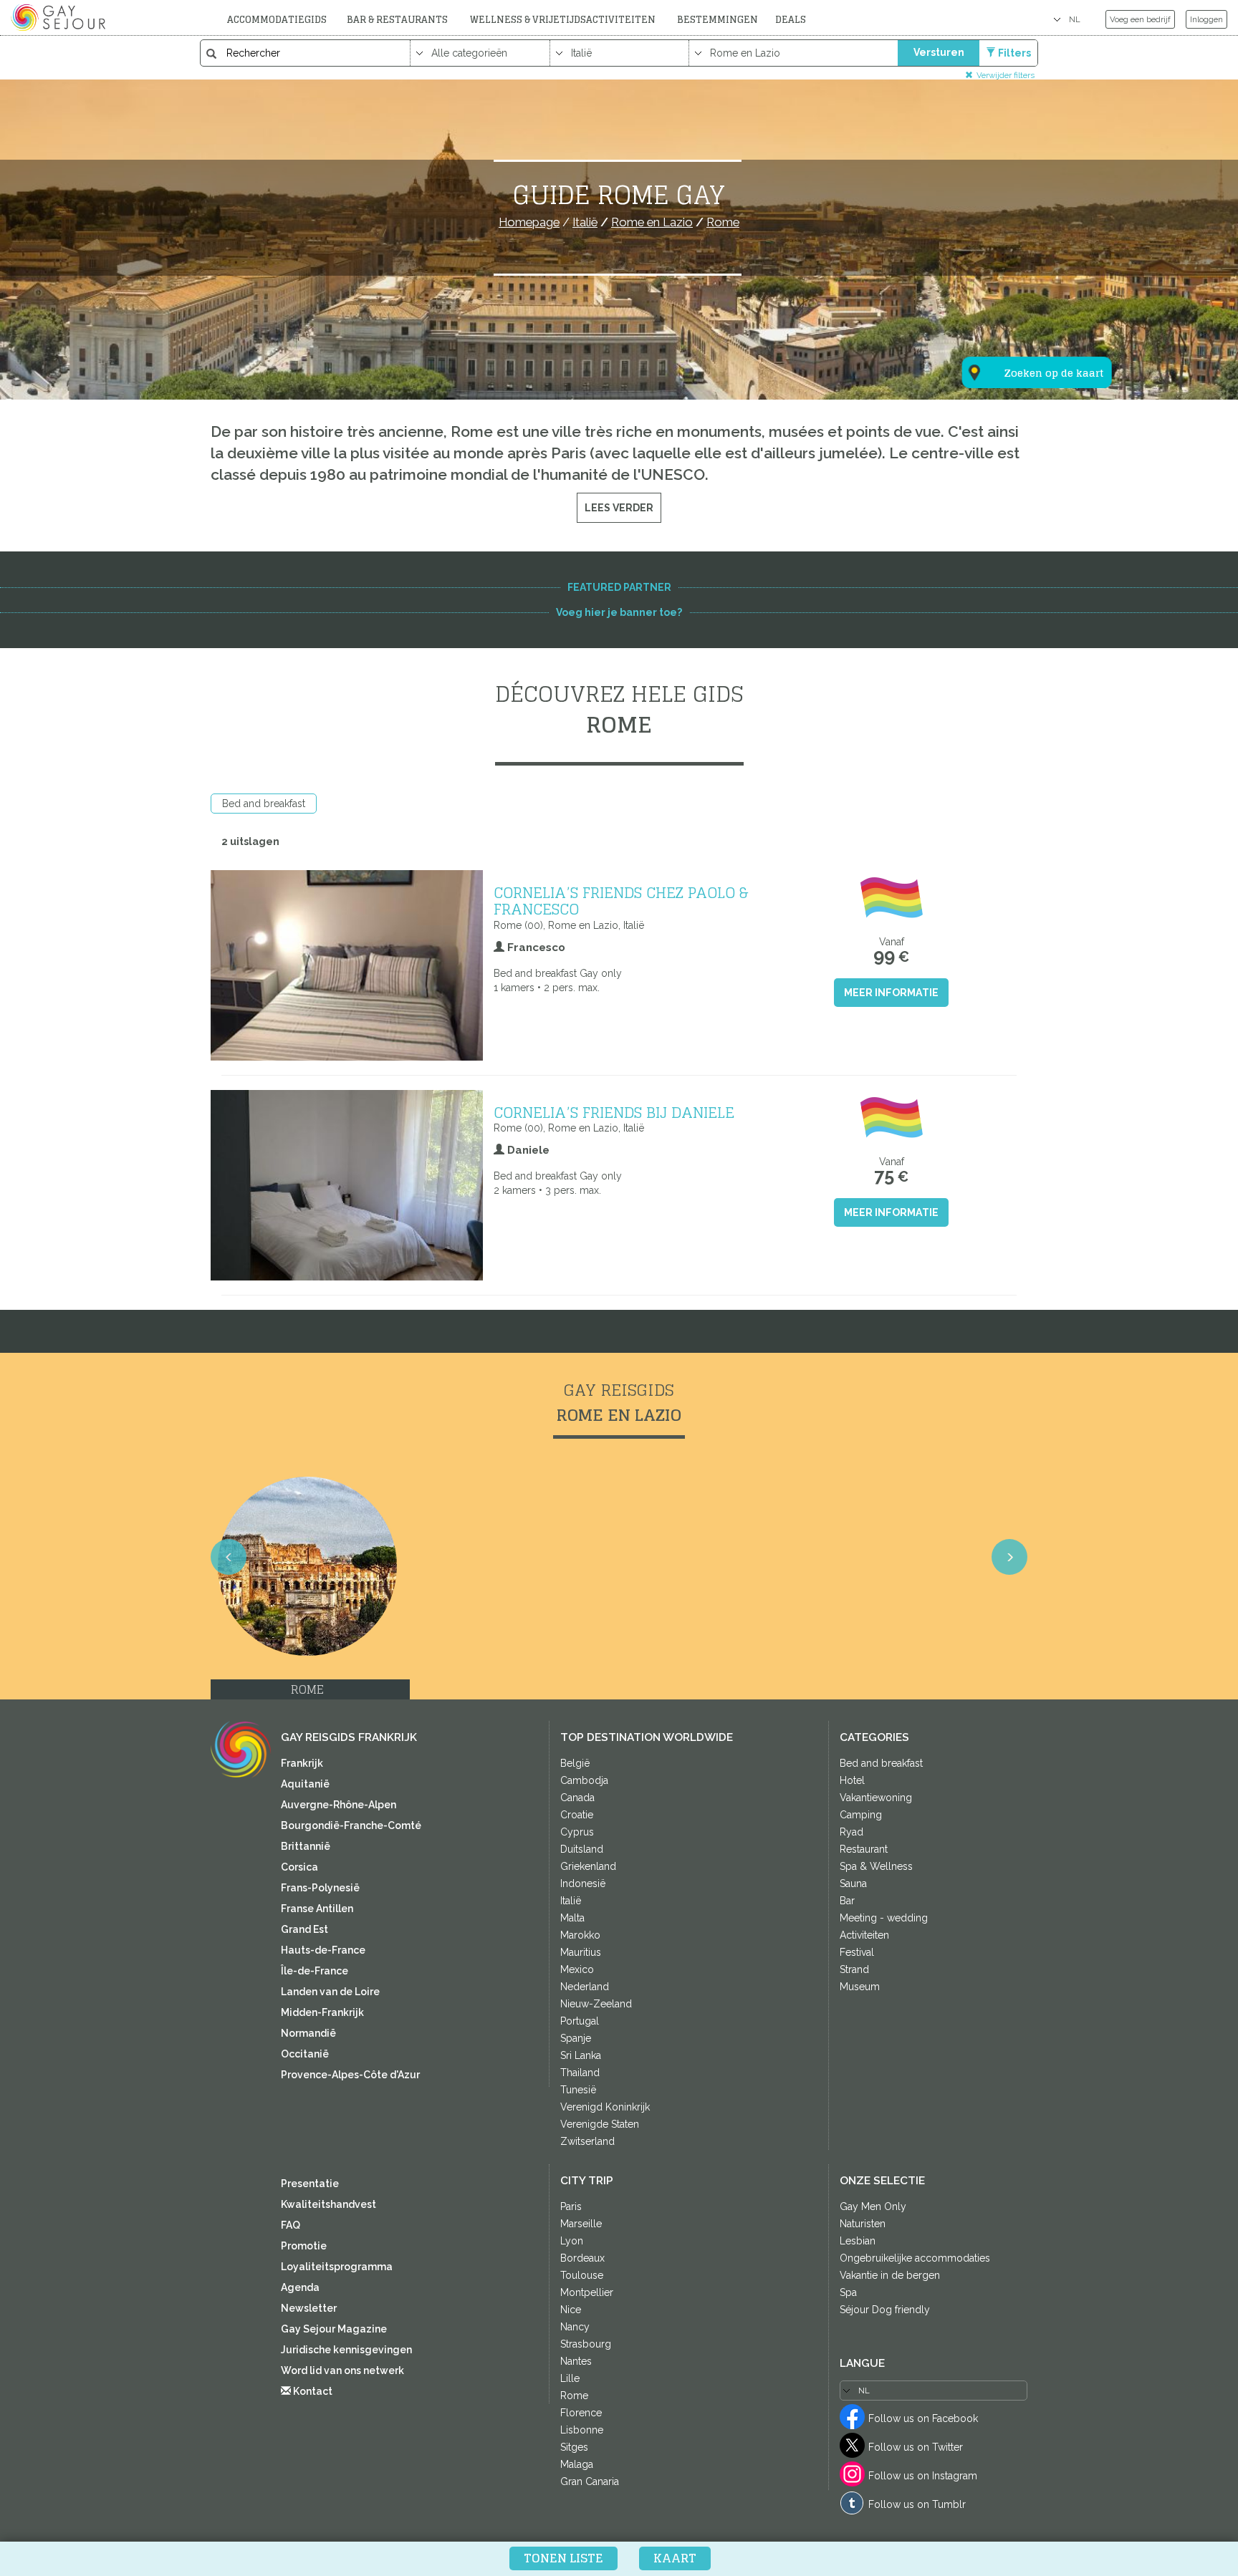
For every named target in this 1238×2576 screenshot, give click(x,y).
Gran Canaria (590, 2481)
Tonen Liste (563, 2558)
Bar (847, 1901)
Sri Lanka (581, 2055)
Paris (571, 2206)
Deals (791, 20)
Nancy (575, 2327)
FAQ (291, 2225)
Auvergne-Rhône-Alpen (339, 1805)
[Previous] (229, 1557)
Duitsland (582, 1849)
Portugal (580, 2021)
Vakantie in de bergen (890, 2275)
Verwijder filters (1006, 75)
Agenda (300, 2287)
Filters (1014, 53)
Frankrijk (302, 1763)
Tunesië (578, 2090)
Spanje (576, 2038)
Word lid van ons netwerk (342, 2370)
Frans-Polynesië (320, 1888)
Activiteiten (864, 1935)
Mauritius (581, 1952)
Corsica (299, 1867)
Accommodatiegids (277, 20)
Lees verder (619, 508)
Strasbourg (586, 2344)
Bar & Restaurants (397, 20)
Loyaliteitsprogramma (337, 2267)
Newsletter (309, 2308)
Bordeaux (582, 2258)
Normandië (308, 2033)
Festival (857, 1952)
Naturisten (863, 2224)
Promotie (304, 2246)
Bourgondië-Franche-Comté (351, 1825)
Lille (570, 2378)
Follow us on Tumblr (917, 2504)
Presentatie (310, 2184)
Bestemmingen (718, 20)
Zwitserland (587, 2141)
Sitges (574, 2447)
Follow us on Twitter (916, 2447)
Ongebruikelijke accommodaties (915, 2258)
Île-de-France (315, 1971)
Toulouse (582, 2275)
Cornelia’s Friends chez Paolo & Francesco (621, 901)
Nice (571, 2310)
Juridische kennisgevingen (346, 2350)
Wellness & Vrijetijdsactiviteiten (563, 20)
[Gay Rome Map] (1028, 302)
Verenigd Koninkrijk (605, 2107)
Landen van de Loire (330, 1992)
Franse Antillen (317, 1909)
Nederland (585, 1987)
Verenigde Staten (600, 2124)
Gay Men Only (873, 2206)
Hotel (852, 1780)
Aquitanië (305, 1784)
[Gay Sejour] (60, 17)
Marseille (581, 2224)
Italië (571, 1901)
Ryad (851, 1832)
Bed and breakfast (264, 804)
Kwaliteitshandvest (328, 2204)
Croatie (577, 1815)
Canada (577, 1798)
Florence (581, 2413)
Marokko (580, 1935)
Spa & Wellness (876, 1866)
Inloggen (1206, 19)
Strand (854, 1969)
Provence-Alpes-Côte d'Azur (350, 2075)
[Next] (1009, 1557)
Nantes (576, 2361)
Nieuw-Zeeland (596, 2004)
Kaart (675, 2558)
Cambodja (584, 1780)
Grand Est (304, 1929)
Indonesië (583, 1883)
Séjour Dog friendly (885, 2310)
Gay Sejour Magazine (334, 2329)
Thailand (580, 2073)
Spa (848, 2292)
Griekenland (588, 1866)
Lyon (572, 2241)
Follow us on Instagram (923, 2476)
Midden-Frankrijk (322, 2012)
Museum (860, 1987)
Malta (572, 1918)
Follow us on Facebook (923, 2418)
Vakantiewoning (876, 1798)
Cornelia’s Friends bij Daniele (614, 1112)
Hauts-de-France (323, 1950)
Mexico (577, 1969)
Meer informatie (891, 993)
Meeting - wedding (884, 1918)
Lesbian (858, 2241)
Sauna (853, 1883)
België (575, 1763)
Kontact (312, 2391)
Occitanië (305, 2054)
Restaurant (864, 1849)
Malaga (577, 2464)
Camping (861, 1815)
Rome (574, 2396)
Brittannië (306, 1846)
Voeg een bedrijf (1140, 19)
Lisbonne (582, 2430)
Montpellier (587, 2292)
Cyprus (577, 1832)
